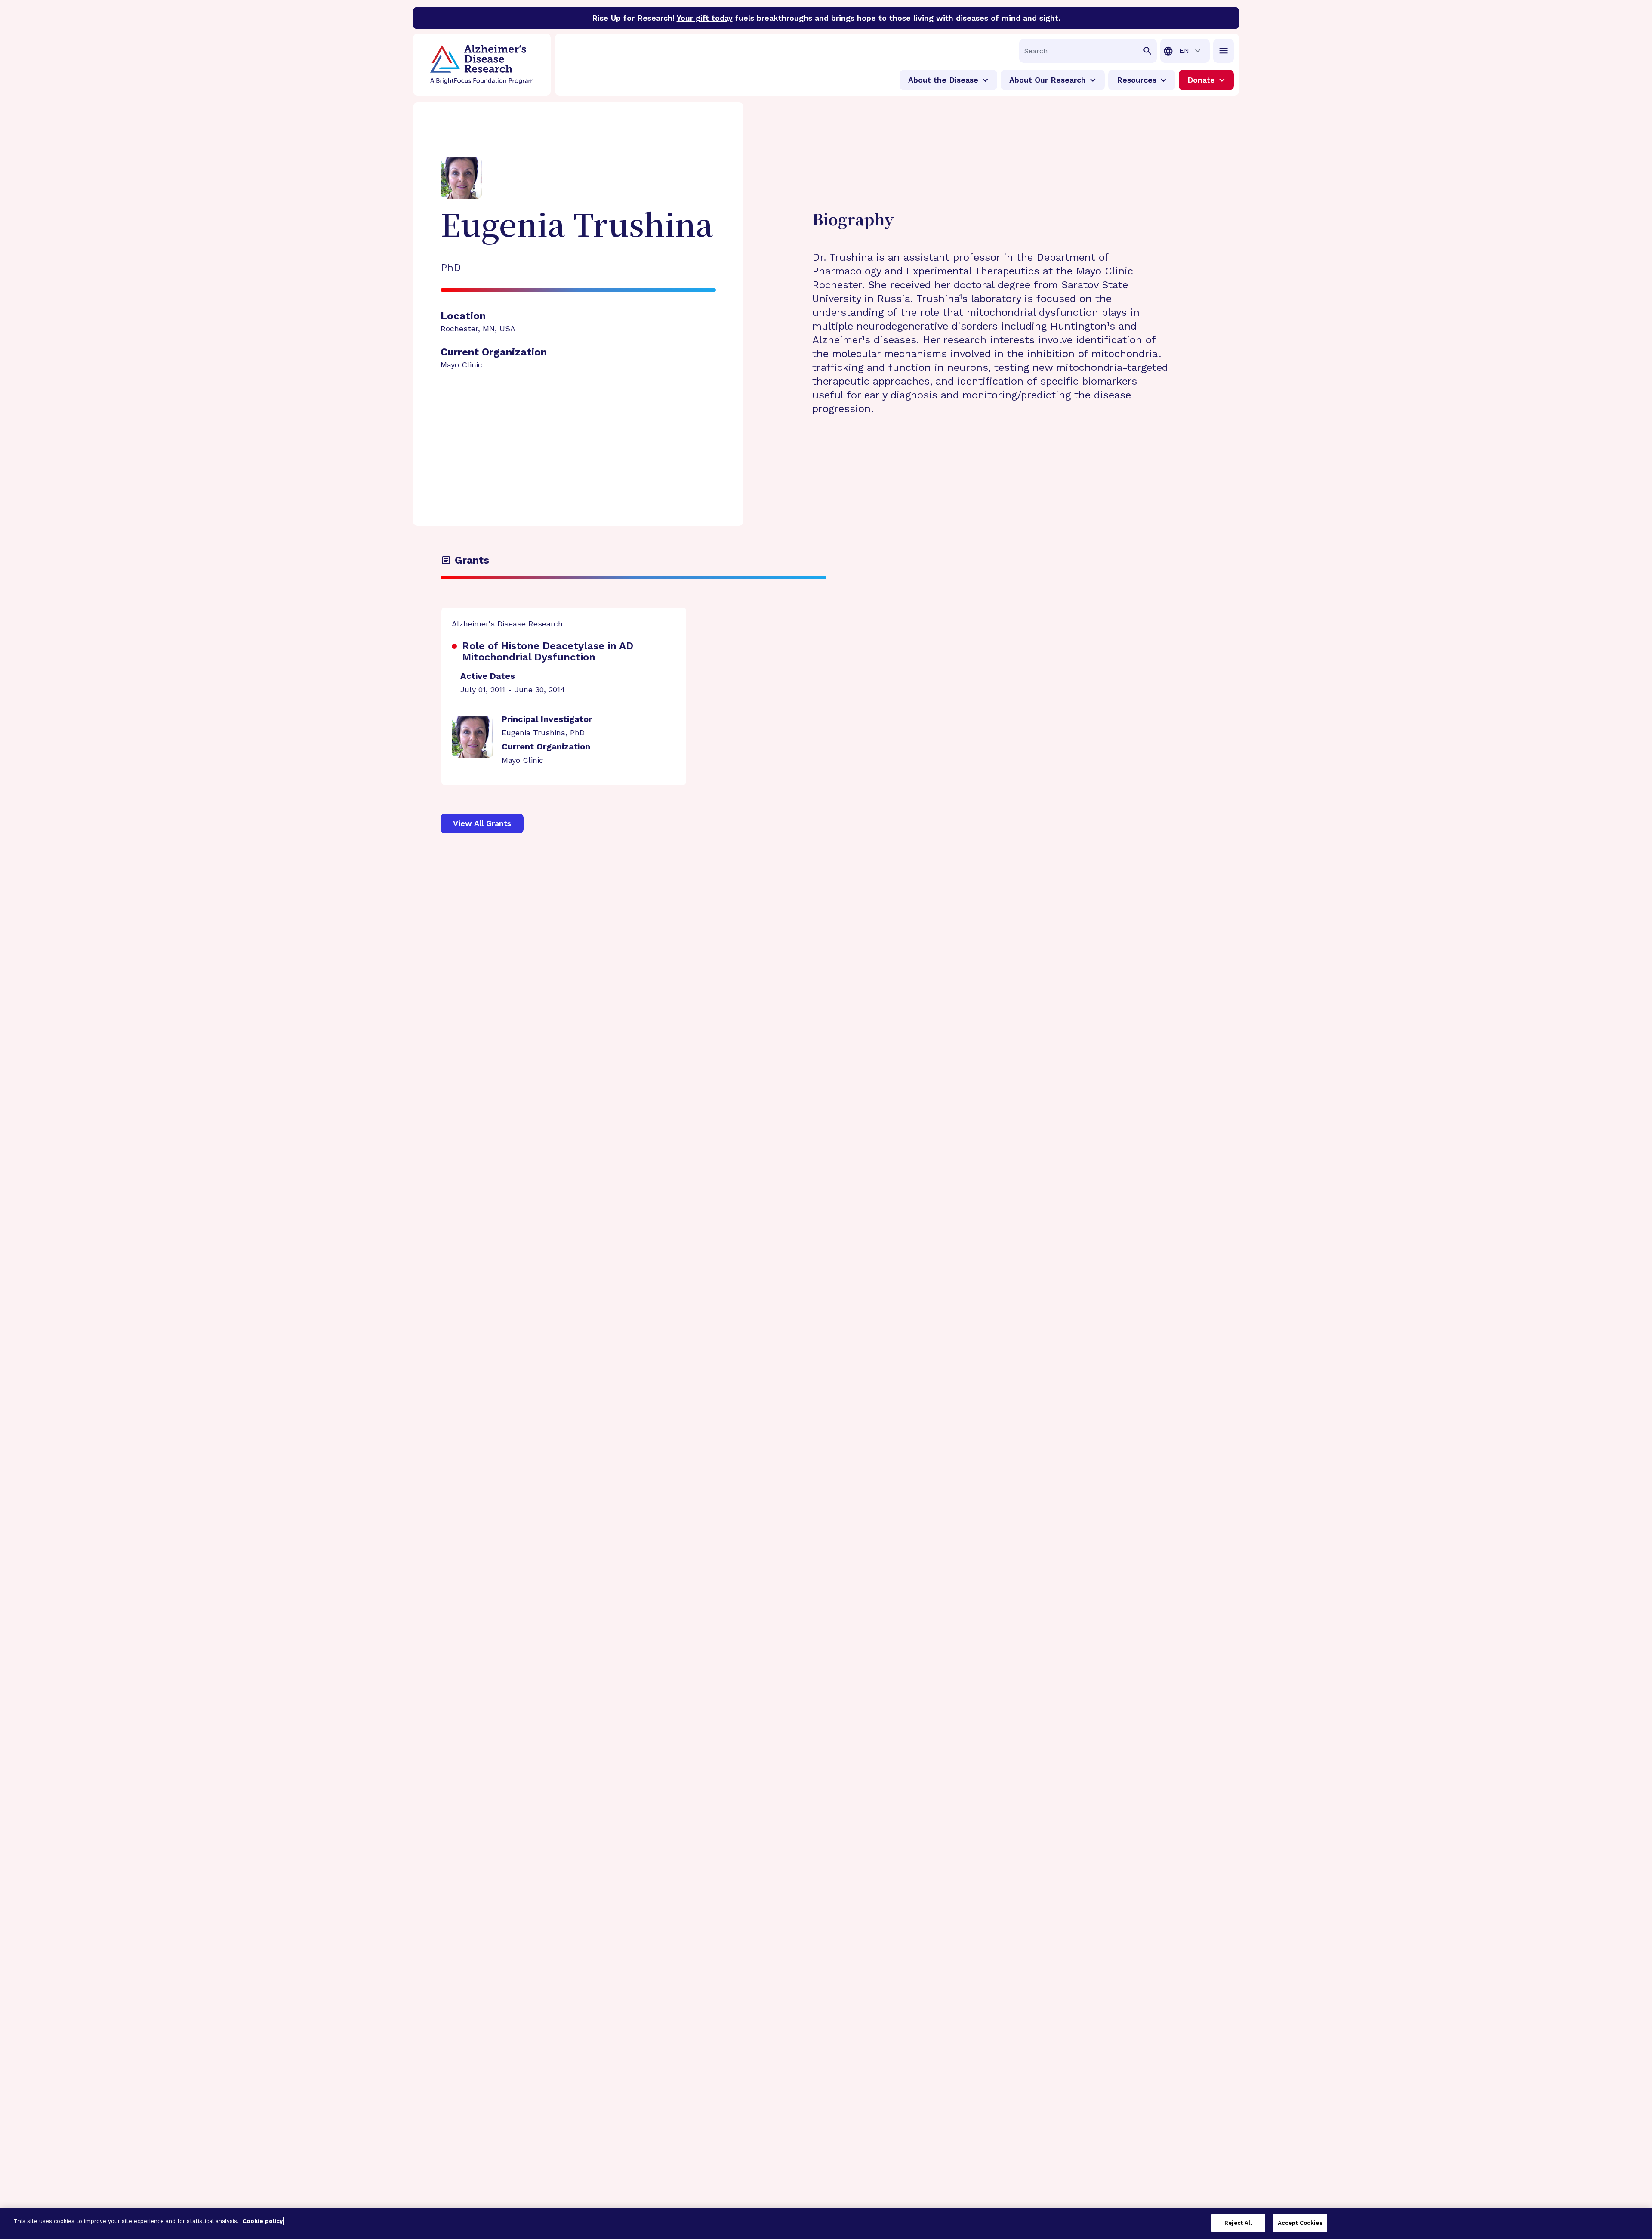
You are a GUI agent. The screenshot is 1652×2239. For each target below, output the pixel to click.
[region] (826, 2224)
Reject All (1238, 2223)
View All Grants (482, 823)
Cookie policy (263, 2221)
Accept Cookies (1300, 2223)
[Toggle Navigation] (1224, 51)
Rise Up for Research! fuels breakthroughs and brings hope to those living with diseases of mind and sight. (826, 18)
